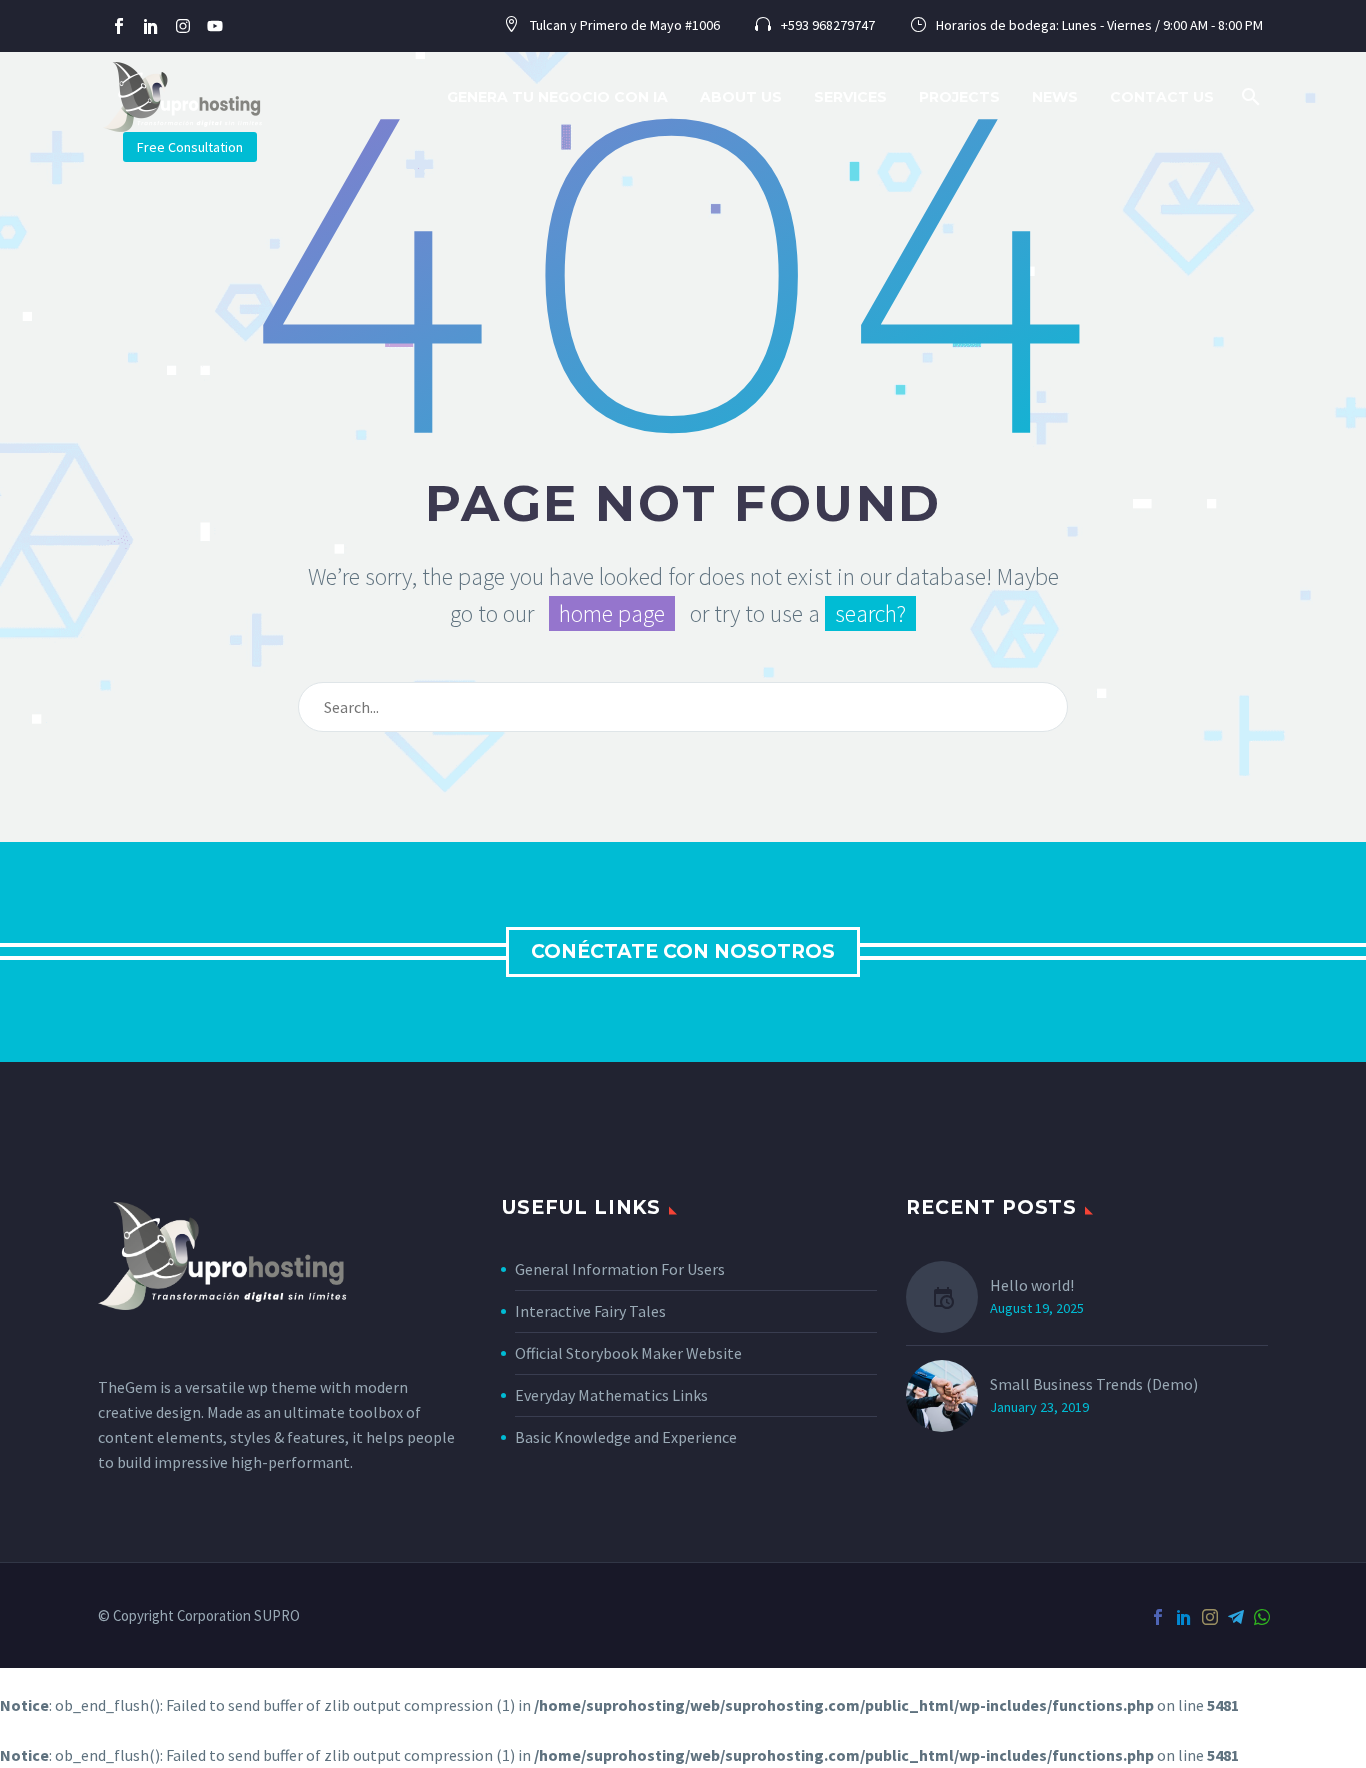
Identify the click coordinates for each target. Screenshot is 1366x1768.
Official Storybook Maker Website (628, 1353)
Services (850, 97)
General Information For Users (620, 1269)
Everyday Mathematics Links (611, 1395)
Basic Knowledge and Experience (626, 1437)
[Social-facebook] (119, 26)
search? (870, 613)
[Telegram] (1236, 1617)
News (1055, 97)
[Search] (1044, 707)
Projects (959, 97)
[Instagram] (183, 26)
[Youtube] (215, 26)
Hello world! (1032, 1285)
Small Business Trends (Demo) (1094, 1384)
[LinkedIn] (1184, 1617)
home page (612, 613)
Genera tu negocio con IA (557, 97)
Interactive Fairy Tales (590, 1311)
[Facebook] (1158, 1617)
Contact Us (1162, 97)
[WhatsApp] (1262, 1617)
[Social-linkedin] (151, 26)
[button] (1251, 97)
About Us (741, 97)
